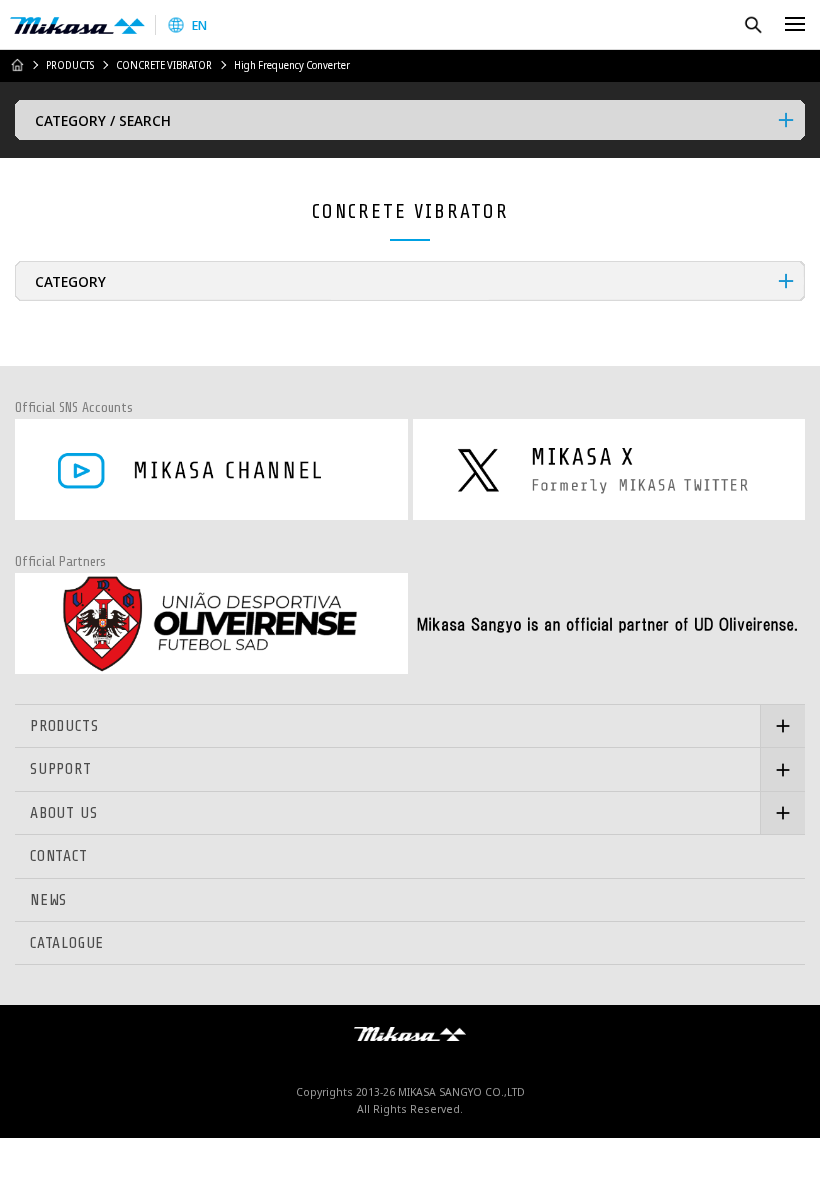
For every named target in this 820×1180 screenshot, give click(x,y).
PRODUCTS (70, 65)
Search (752, 24)
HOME (17, 65)
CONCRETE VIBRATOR (164, 65)
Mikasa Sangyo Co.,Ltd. (77, 25)
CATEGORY (70, 281)
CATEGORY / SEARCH (103, 120)
